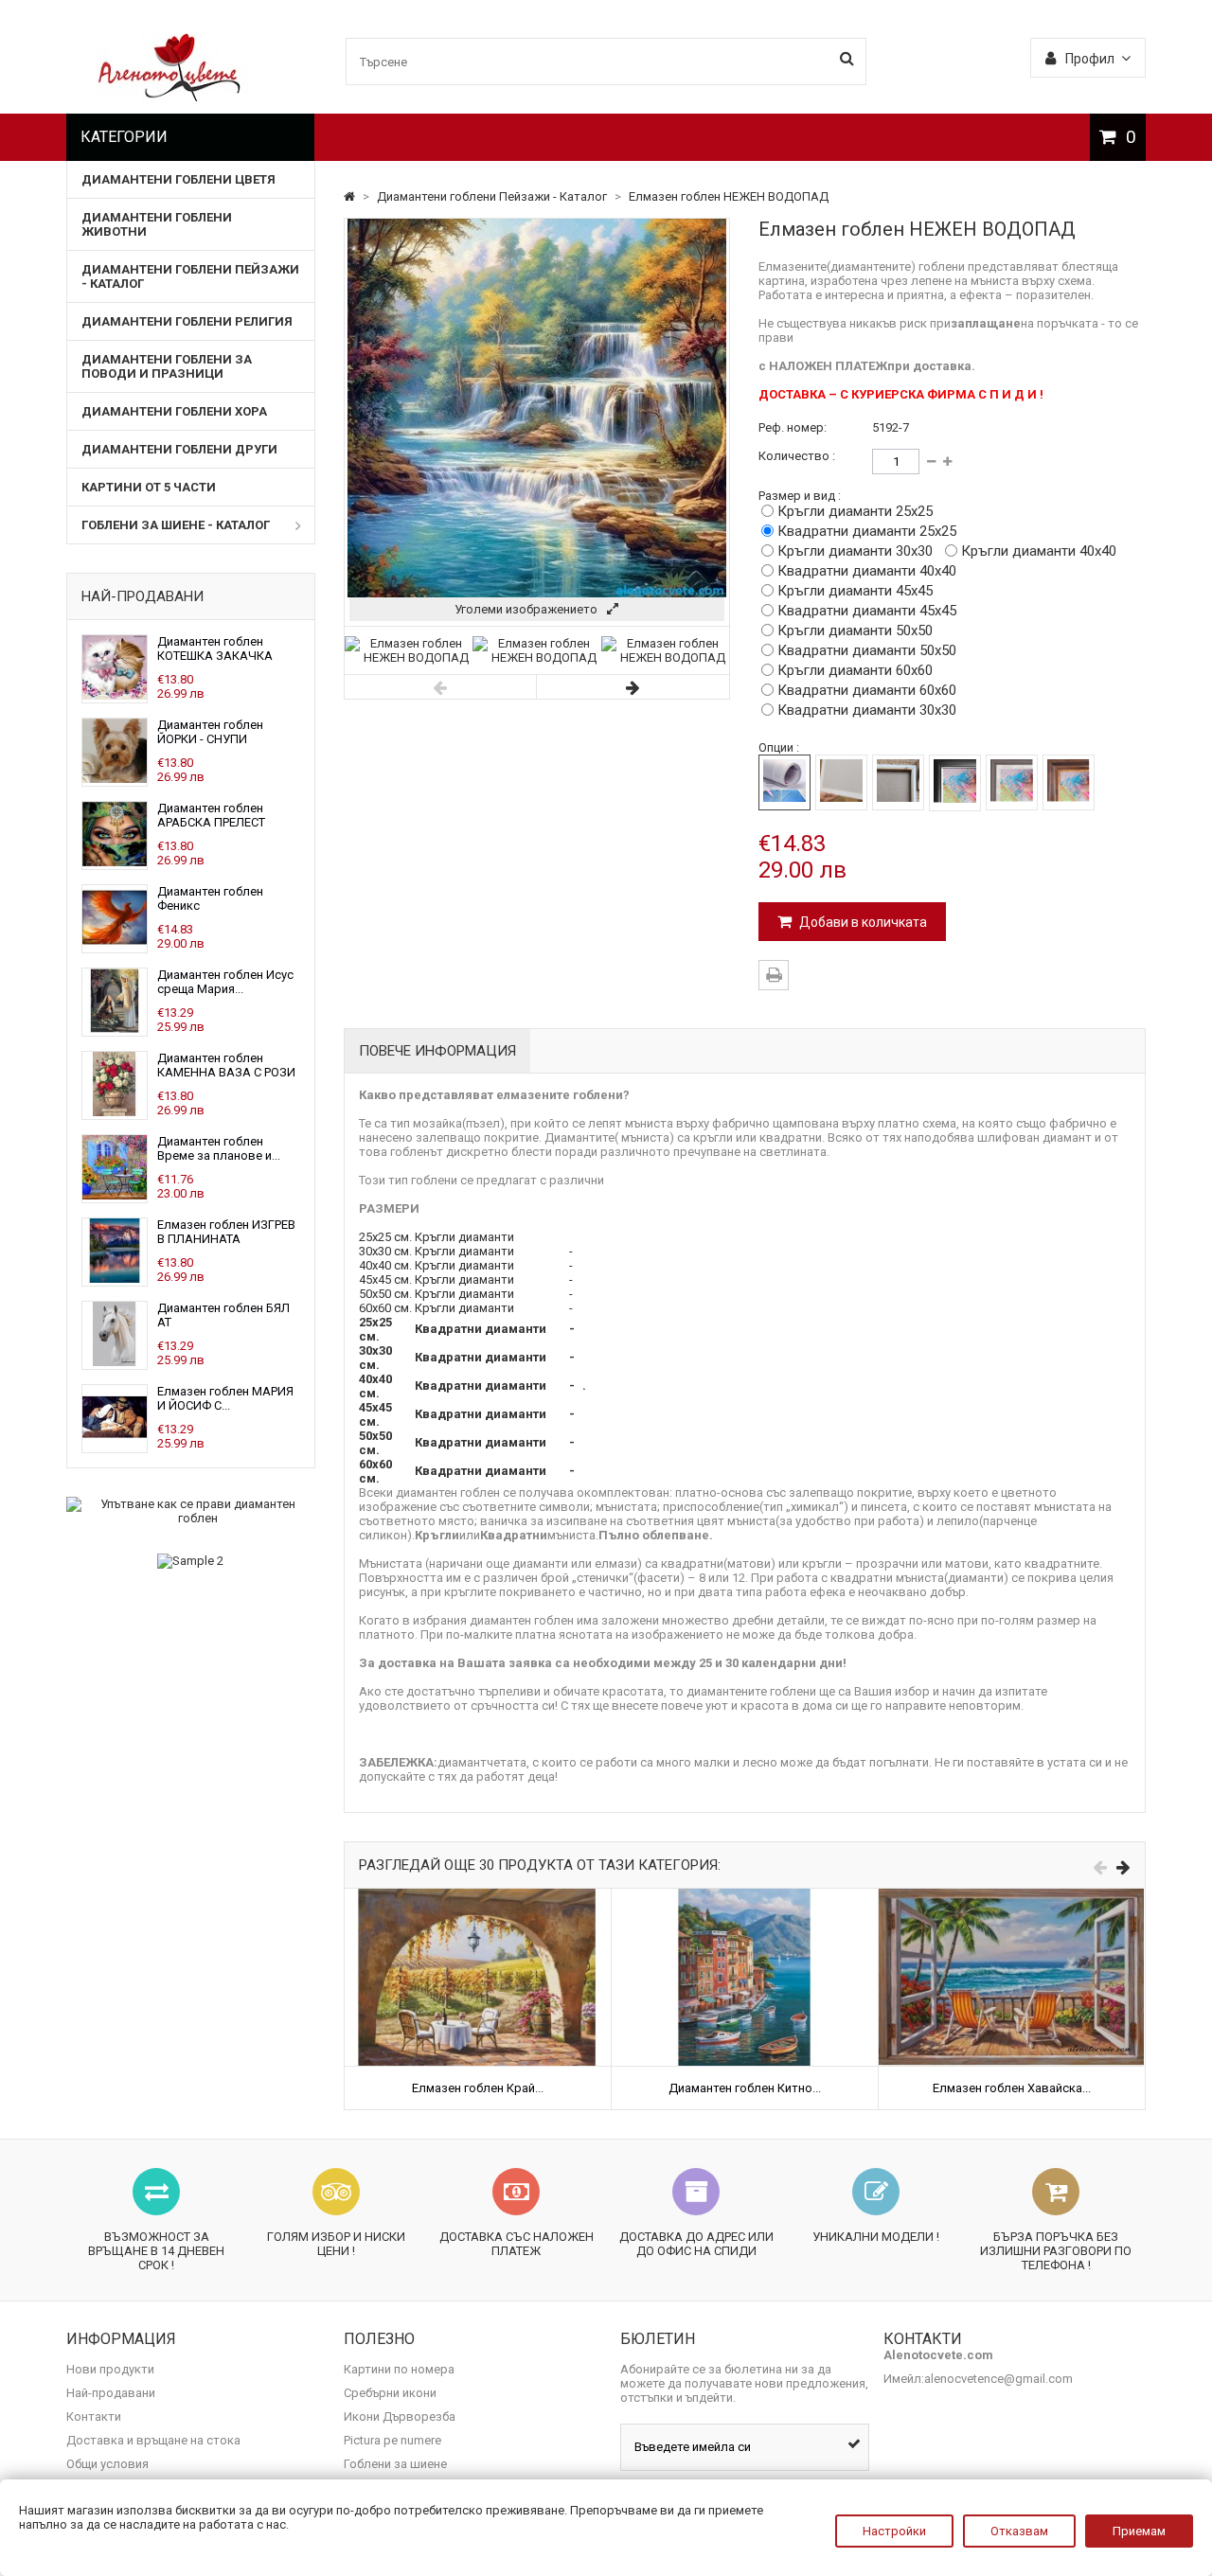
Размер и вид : (800, 496)
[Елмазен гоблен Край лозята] (478, 1896)
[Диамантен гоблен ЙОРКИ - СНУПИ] (115, 779)
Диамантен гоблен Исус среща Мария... (225, 982)
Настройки (894, 2531)
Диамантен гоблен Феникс (210, 898)
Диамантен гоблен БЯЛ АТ (223, 1315)
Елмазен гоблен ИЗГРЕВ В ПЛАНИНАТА (226, 1232)
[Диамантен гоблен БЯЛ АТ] (115, 1362)
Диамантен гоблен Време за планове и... (219, 1148)
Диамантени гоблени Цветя (178, 179)
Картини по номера (399, 2369)
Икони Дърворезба (400, 2416)
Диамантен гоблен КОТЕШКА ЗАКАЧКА (215, 648)
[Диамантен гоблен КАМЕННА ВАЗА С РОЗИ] (115, 1112)
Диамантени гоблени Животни (157, 224)
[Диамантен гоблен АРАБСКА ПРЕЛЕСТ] (115, 862)
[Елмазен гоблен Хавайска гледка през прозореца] (1012, 1896)
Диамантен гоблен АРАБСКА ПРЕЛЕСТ (211, 815)
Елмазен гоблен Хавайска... (1012, 2088)
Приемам (1139, 2531)
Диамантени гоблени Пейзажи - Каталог (190, 276)
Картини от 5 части (149, 487)
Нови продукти (110, 2369)
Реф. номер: (793, 427)
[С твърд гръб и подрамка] (898, 782)
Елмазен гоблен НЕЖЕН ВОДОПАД (729, 196)
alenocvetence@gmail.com (998, 2379)
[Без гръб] (784, 782)
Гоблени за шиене (395, 2464)
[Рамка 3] (1069, 782)
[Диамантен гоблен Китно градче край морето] (745, 1896)
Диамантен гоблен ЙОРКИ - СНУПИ (210, 732)
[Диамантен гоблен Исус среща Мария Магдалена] (115, 1029)
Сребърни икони (390, 2393)
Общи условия (107, 2464)
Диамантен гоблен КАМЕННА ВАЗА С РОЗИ (226, 1065)
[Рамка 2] (1012, 782)
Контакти (94, 2416)
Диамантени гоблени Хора (174, 411)
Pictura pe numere (392, 2440)
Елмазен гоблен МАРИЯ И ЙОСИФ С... (225, 1398)
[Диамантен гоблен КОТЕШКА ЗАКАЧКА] (115, 695)
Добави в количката (862, 922)
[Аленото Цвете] (170, 97)
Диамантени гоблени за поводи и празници (167, 366)
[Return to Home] (351, 196)
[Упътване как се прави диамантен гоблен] (191, 1511)
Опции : (779, 747)
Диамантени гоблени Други (179, 449)
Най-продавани (143, 596)
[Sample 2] (191, 1561)
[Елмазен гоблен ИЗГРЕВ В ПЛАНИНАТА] (115, 1279)
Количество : (797, 456)
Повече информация (437, 1051)
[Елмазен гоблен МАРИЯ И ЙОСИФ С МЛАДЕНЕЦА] (115, 1445)
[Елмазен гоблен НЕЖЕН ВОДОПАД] (409, 657)
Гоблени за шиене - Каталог (176, 525)
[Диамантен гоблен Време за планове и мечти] (115, 1195)
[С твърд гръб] (841, 782)
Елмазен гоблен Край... (478, 2088)
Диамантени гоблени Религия (187, 321)
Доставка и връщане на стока (153, 2440)
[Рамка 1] (955, 783)
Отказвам (1019, 2531)
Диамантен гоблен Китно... (745, 2088)
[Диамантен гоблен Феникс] (115, 945)
